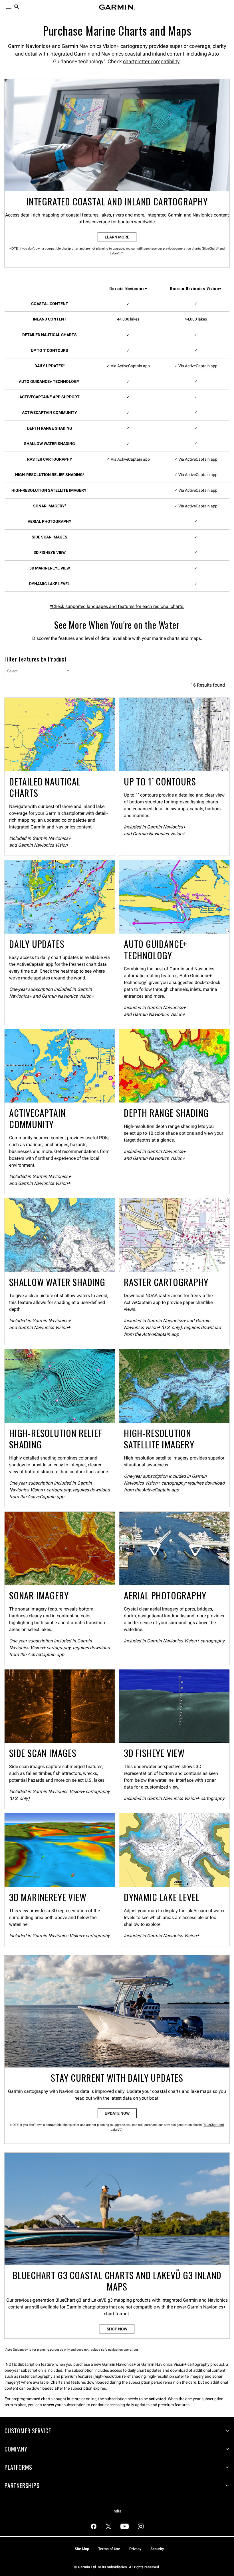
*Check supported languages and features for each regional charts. (117, 606)
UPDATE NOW (117, 2113)
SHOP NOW (117, 2329)
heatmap (69, 971)
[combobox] (39, 671)
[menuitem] (17, 7)
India (117, 2511)
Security (157, 2549)
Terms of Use (109, 2549)
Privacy (135, 2549)
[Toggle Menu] (3, 6)
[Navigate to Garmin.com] (117, 7)
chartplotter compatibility (151, 61)
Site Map (82, 2549)
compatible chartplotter (62, 249)
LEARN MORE (117, 237)
